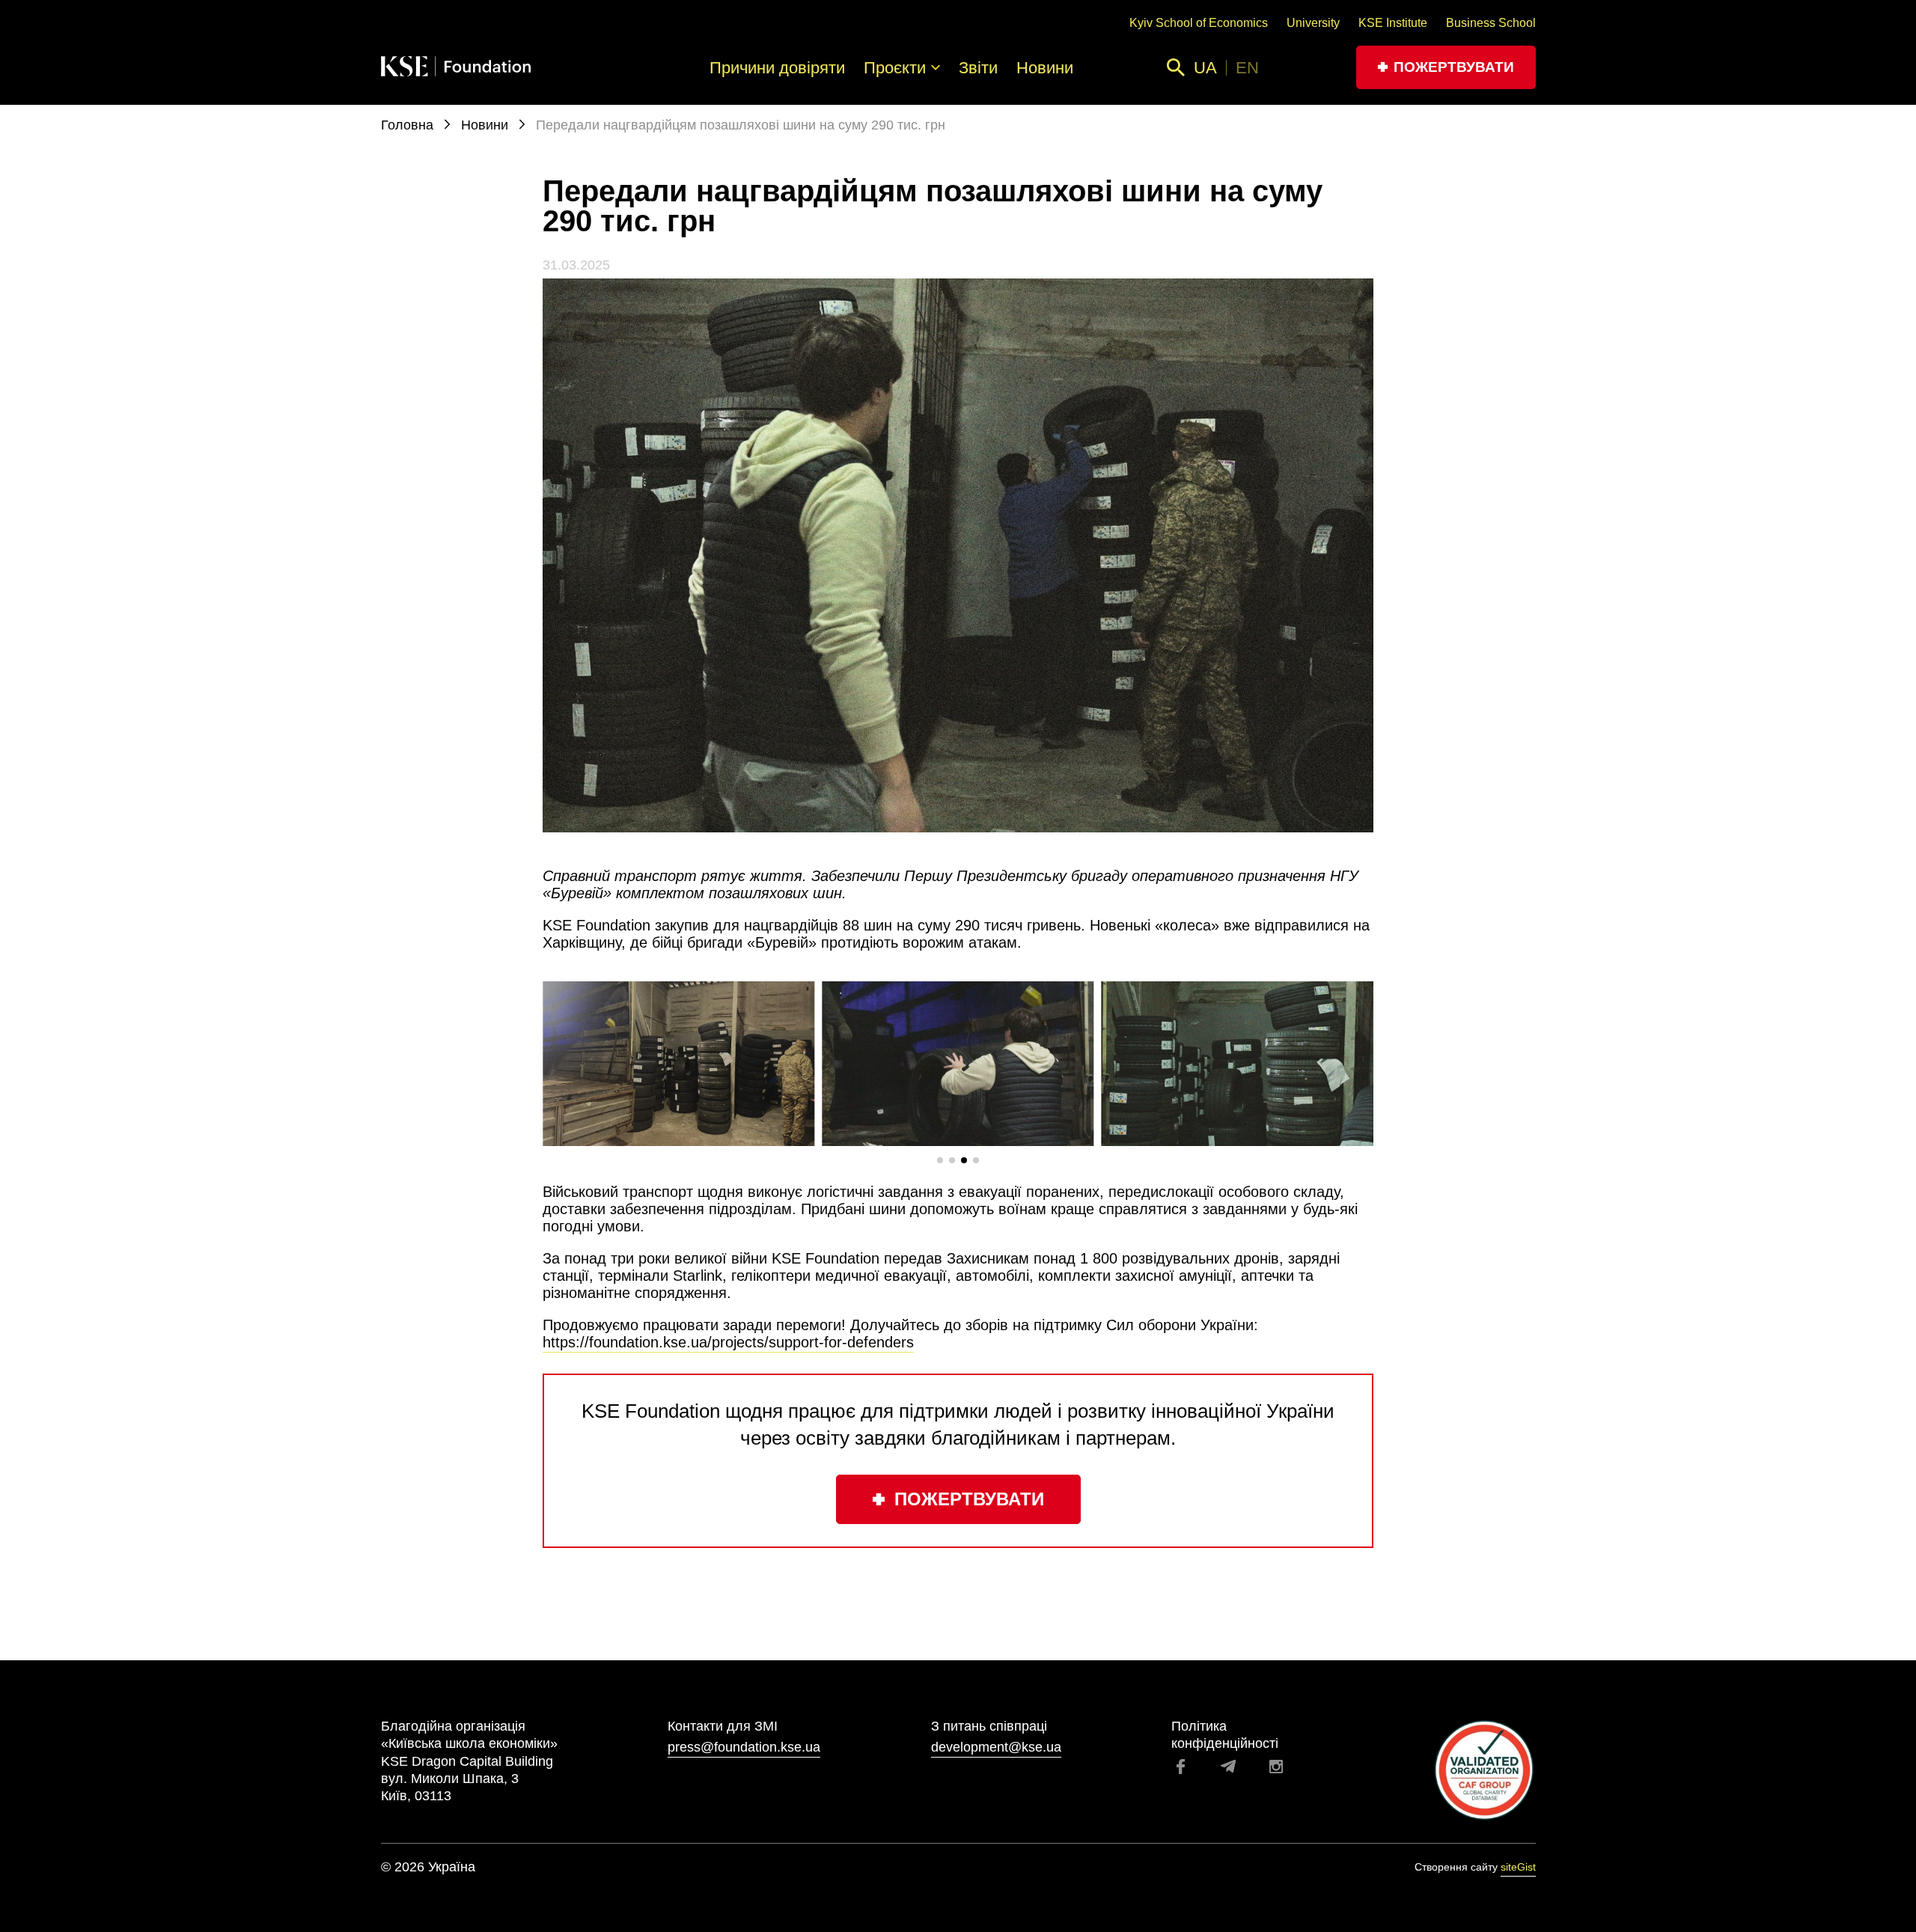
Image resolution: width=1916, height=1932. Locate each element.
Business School (1491, 23)
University (1313, 23)
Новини (1045, 68)
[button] (940, 1160)
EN (1247, 68)
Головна (409, 125)
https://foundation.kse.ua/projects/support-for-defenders (728, 1342)
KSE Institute (1393, 23)
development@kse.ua (996, 1747)
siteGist (1518, 1867)
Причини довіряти (777, 68)
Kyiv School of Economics (1199, 23)
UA (1205, 68)
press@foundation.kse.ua (744, 1747)
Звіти (978, 68)
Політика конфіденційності (1225, 1735)
